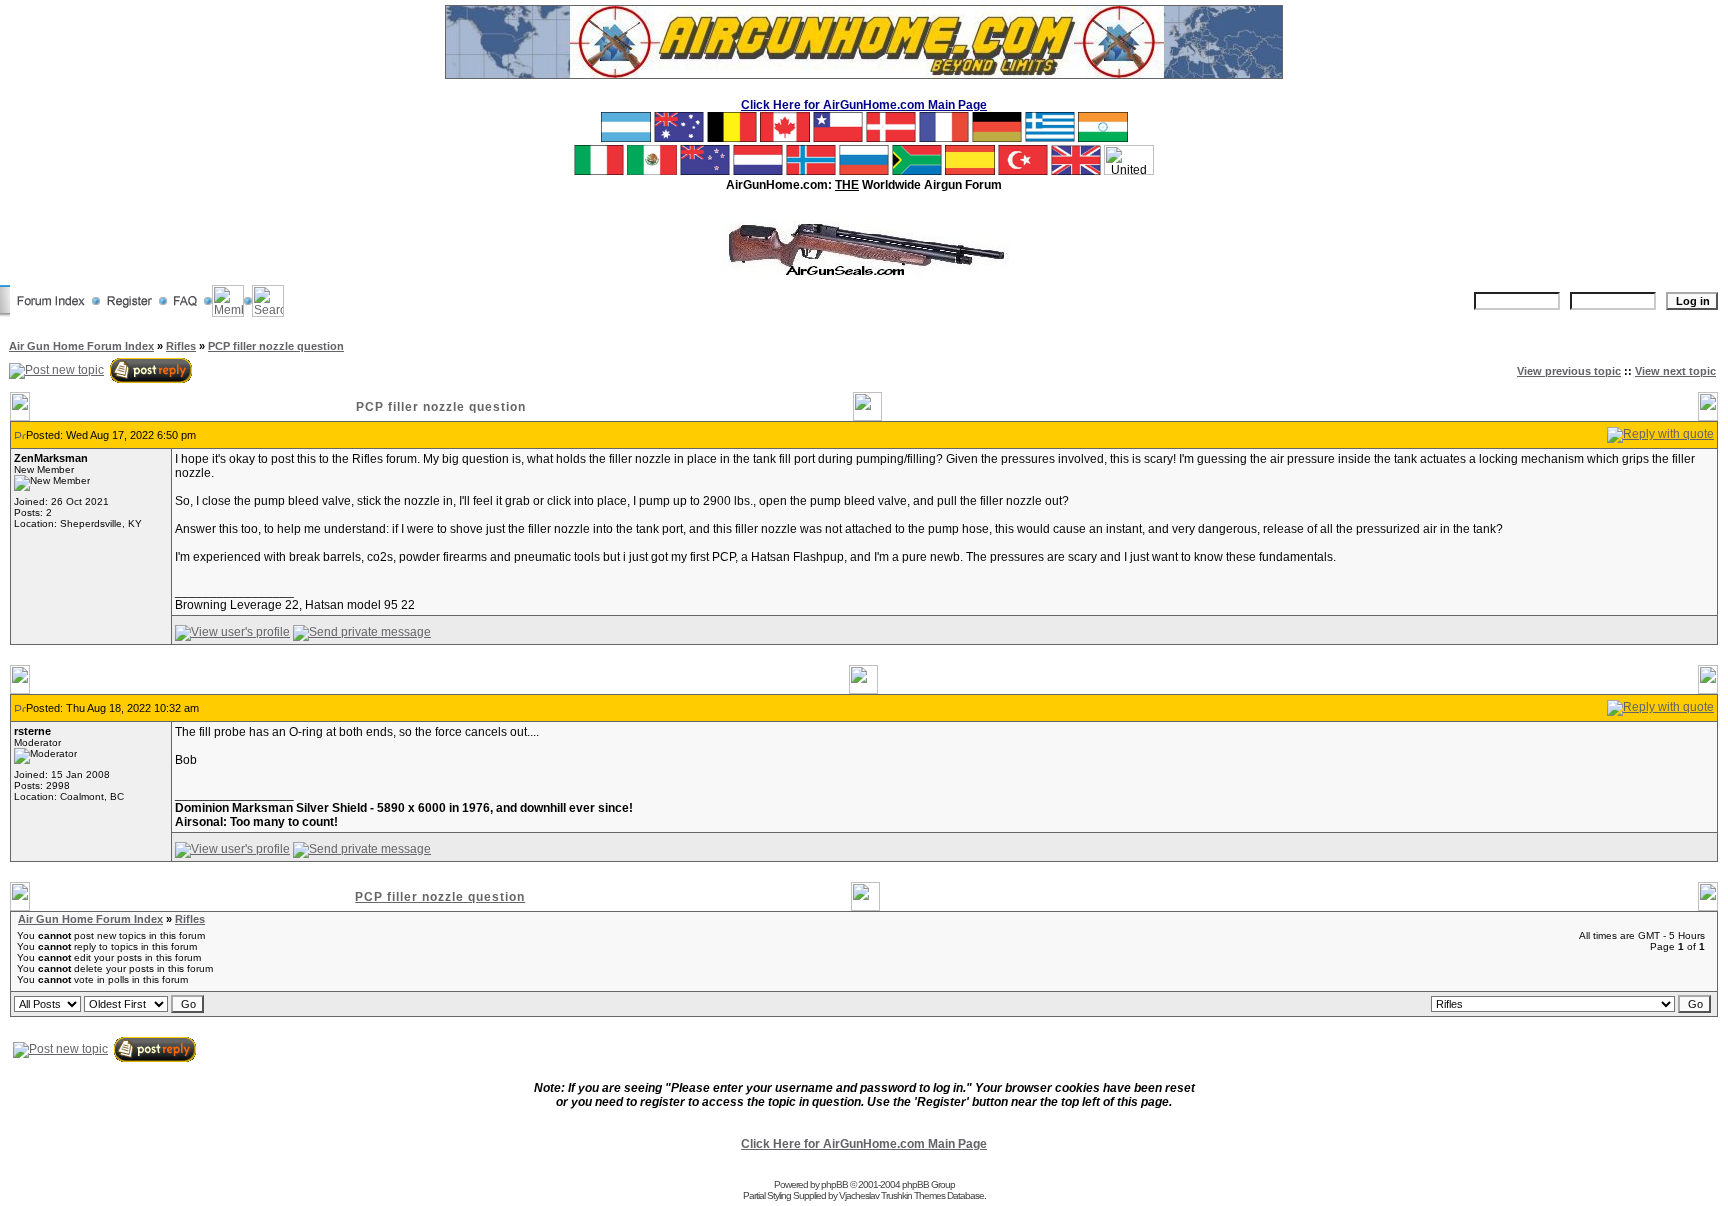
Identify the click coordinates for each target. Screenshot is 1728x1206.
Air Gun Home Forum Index (81, 346)
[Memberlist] (228, 313)
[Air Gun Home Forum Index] (51, 313)
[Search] (268, 313)
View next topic (1675, 371)
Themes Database (949, 1195)
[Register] (129, 313)
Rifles (181, 346)
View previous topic (1569, 371)
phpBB (834, 1184)
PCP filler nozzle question (276, 346)
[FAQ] (185, 313)
